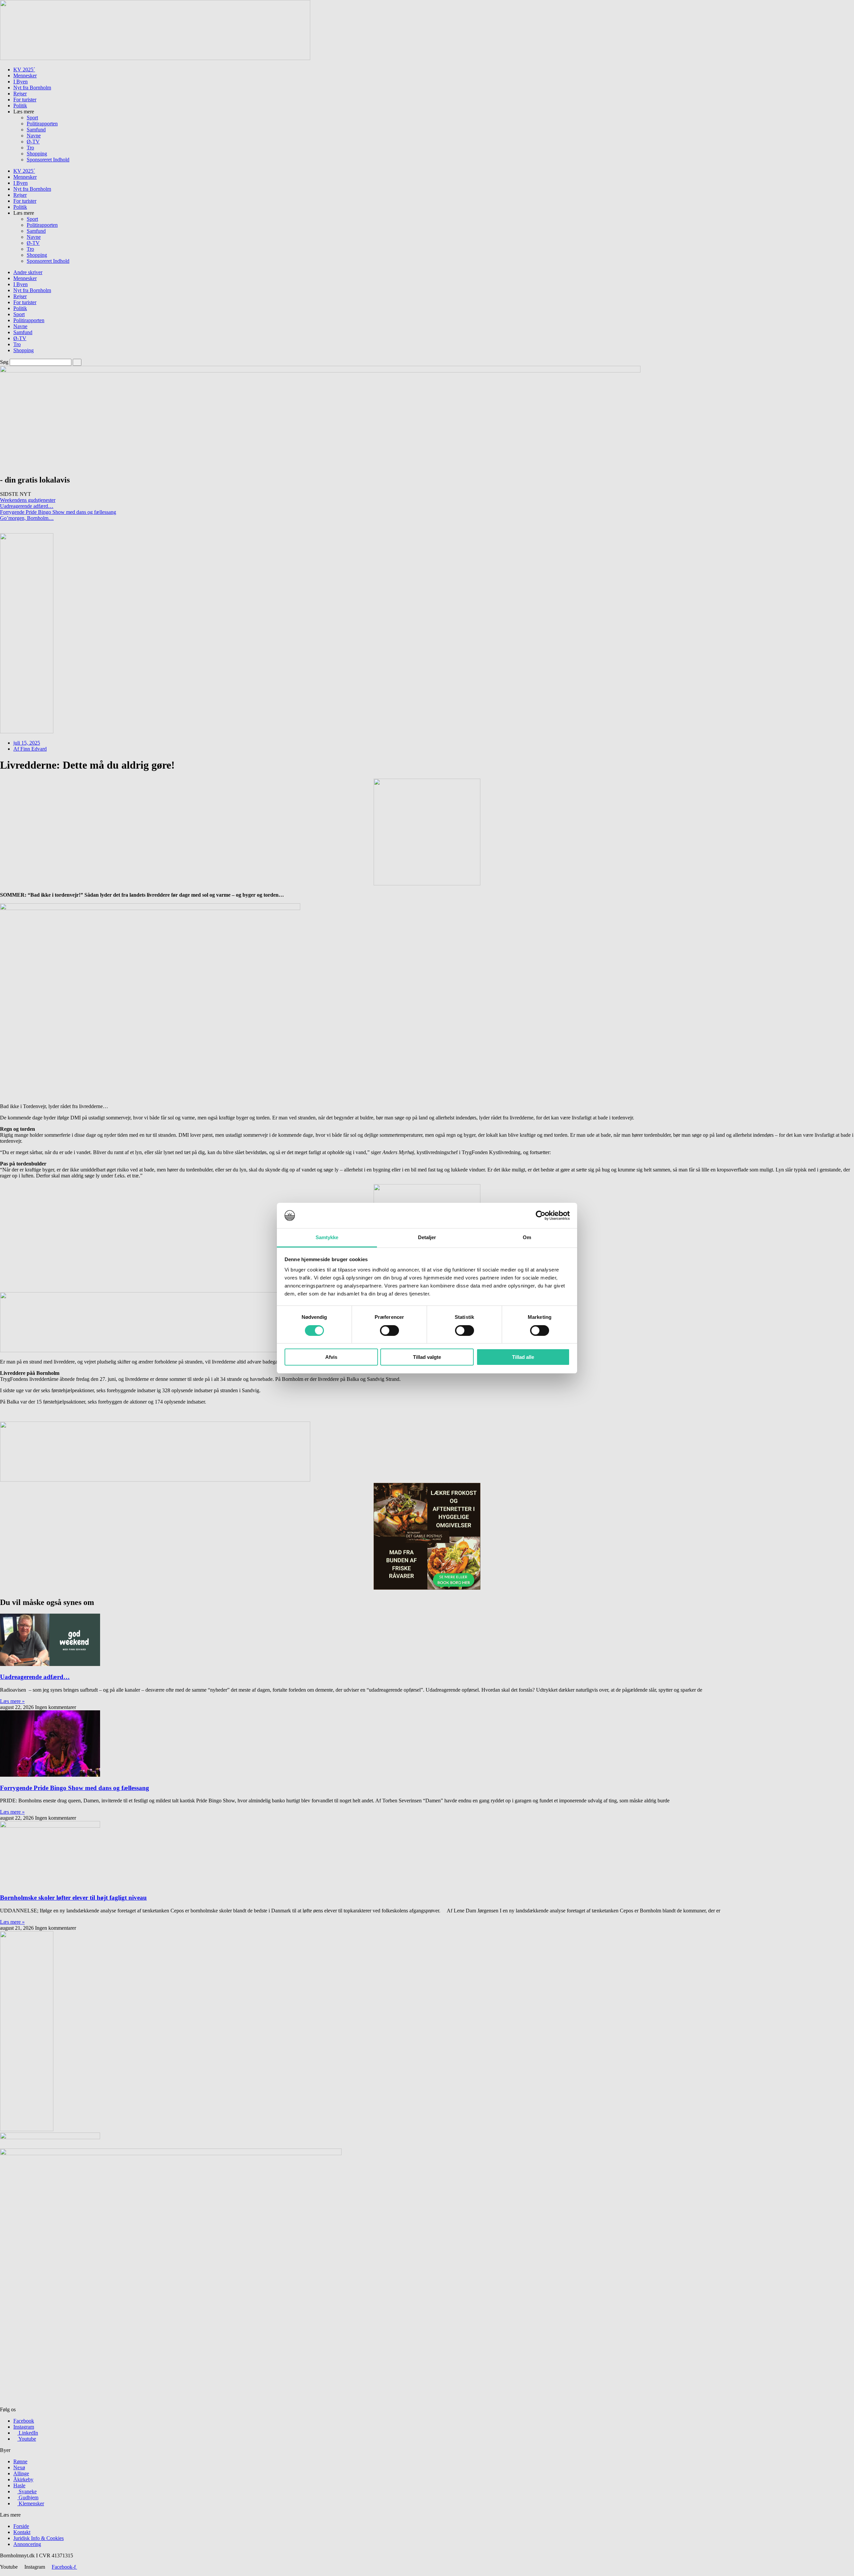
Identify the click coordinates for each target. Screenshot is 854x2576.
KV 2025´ (24, 70)
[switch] (389, 1331)
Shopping (37, 154)
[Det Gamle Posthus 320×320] (427, 1588)
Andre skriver (28, 272)
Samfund (36, 130)
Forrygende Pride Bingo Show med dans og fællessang (58, 512)
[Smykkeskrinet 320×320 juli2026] (427, 884)
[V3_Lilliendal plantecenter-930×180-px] (155, 1350)
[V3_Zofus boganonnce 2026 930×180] (155, 1480)
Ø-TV (33, 142)
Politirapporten (42, 124)
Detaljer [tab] (427, 1237)
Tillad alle (523, 1357)
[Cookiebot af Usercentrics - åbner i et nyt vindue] (541, 1215)
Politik (20, 106)
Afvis (331, 1357)
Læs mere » (12, 1701)
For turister (25, 100)
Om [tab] (527, 1237)
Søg (4, 362)
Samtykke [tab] (327, 1237)
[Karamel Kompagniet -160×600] (27, 731)
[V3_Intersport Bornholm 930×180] (155, 58)
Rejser (20, 94)
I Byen (21, 82)
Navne (34, 136)
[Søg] (77, 362)
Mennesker (25, 76)
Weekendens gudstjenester (28, 500)
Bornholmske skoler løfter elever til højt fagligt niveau (73, 1898)
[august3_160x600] (27, 2129)
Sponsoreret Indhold (48, 160)
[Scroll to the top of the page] (2, 2573)
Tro (30, 148)
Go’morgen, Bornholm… (27, 518)
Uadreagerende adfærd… (27, 506)
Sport (32, 118)
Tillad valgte (427, 1357)
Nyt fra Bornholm (32, 88)
